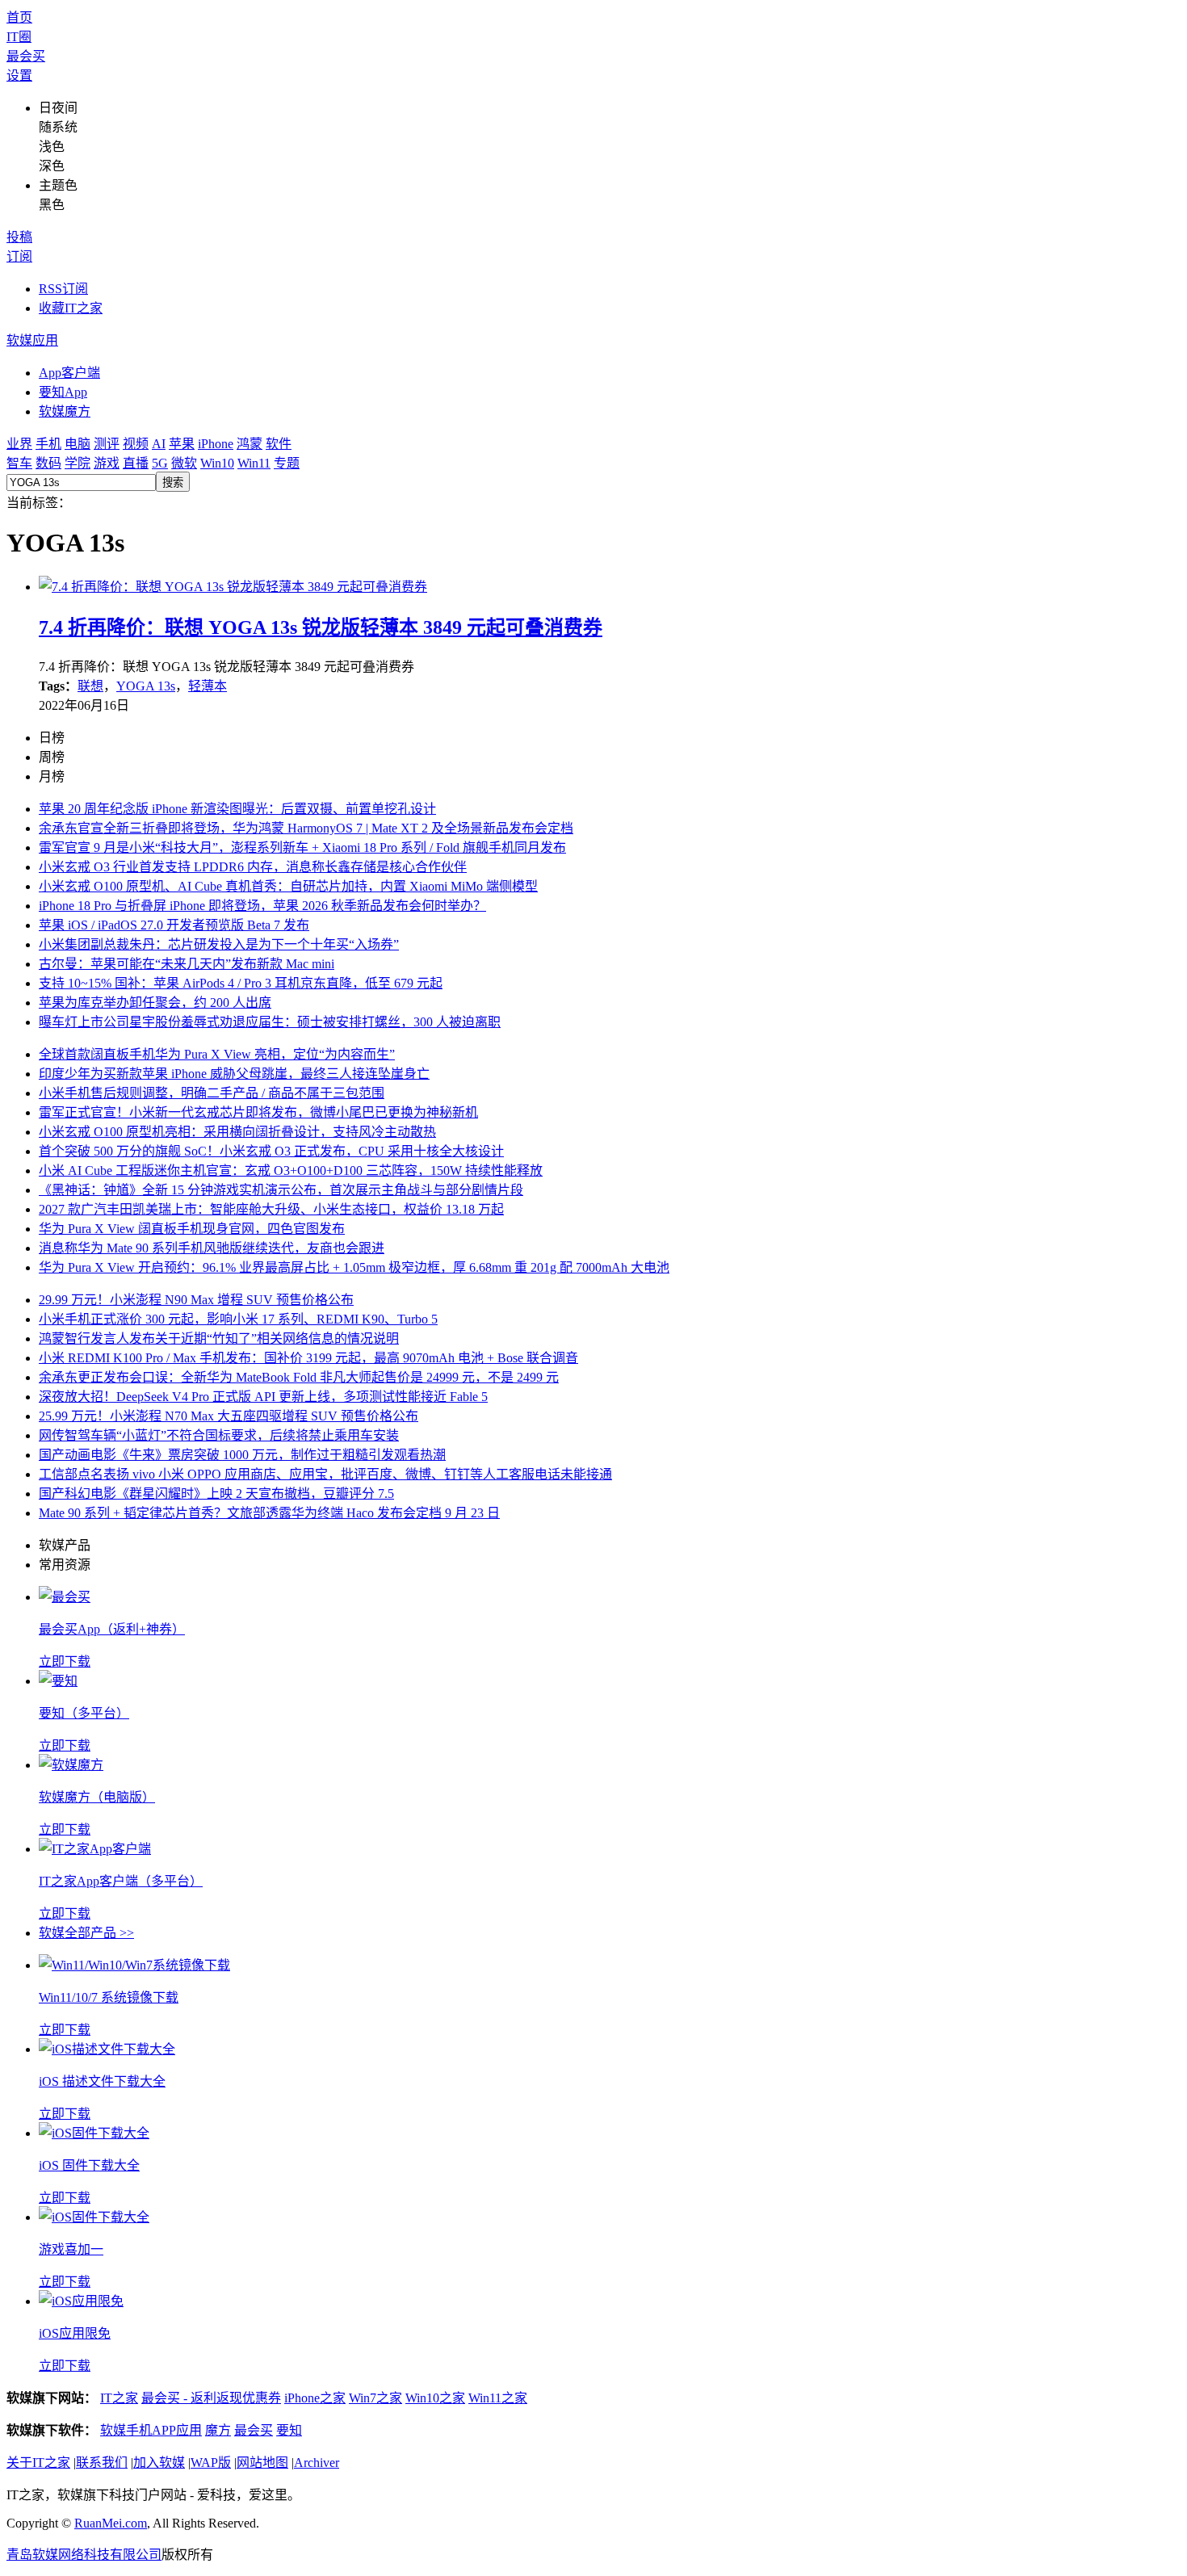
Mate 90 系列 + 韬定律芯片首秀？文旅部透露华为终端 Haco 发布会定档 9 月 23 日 (269, 1513)
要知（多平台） (84, 1713)
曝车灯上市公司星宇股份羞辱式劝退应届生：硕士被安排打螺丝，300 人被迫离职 (270, 1022)
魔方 (218, 2430)
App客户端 (69, 373)
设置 (19, 76)
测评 (107, 444)
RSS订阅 (63, 289)
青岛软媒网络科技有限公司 (84, 2555)
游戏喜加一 (71, 2249)
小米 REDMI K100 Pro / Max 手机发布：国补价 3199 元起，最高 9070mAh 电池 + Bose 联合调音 (308, 1358)
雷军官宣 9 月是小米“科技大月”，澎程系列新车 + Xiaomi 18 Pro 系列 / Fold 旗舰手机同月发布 (302, 847)
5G (160, 463)
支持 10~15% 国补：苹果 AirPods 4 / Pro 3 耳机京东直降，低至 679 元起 (241, 983)
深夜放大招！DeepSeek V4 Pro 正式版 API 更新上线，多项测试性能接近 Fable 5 (263, 1397)
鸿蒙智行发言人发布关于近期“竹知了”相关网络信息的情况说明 (219, 1338)
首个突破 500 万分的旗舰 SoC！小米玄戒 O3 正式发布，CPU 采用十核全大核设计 (271, 1151)
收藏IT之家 (71, 308)
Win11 (254, 463)
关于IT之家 (38, 2463)
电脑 (78, 444)
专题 (287, 463)
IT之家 (119, 2398)
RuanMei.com (111, 2523)
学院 (78, 463)
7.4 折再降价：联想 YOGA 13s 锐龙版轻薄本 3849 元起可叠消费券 (321, 627)
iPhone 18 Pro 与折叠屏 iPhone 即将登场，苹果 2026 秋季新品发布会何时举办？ (262, 906)
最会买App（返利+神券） (112, 1629)
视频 (136, 444)
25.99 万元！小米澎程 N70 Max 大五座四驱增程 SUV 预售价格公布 (229, 1416)
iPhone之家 (315, 2398)
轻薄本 (208, 686)
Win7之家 (375, 2398)
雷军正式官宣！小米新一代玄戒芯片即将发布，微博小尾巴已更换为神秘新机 (258, 1112)
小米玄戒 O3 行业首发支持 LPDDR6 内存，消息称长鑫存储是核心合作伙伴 (253, 867)
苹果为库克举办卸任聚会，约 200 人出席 (155, 1003)
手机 (48, 444)
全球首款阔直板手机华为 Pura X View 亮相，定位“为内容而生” (217, 1054)
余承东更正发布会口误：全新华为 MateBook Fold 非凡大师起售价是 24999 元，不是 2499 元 (299, 1377)
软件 (279, 444)
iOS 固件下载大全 (89, 2165)
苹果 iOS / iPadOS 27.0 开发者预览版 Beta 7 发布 (174, 925)
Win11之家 (498, 2398)
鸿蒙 (250, 444)
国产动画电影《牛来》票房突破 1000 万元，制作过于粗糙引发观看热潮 (242, 1455)
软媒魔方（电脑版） (97, 1797)
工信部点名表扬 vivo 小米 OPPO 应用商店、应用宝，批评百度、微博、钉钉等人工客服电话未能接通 (325, 1474)
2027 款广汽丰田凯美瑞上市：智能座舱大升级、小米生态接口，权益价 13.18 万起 (271, 1209)
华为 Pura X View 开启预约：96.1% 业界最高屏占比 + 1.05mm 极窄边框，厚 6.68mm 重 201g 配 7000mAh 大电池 (354, 1267)
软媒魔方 (65, 411)
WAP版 (211, 2463)
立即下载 (65, 1661)
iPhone (216, 444)
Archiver (317, 2463)
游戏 (107, 463)
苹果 (182, 444)
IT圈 (19, 37)
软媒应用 (32, 340)
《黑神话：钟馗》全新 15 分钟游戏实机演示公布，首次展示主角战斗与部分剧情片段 (281, 1190)
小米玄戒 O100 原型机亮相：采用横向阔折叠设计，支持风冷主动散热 (237, 1132)
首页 (19, 17)
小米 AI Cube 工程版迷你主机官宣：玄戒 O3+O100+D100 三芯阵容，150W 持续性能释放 (291, 1171)
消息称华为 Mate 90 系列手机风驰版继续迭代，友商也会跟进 (212, 1248)
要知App (63, 392)
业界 (19, 444)
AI (159, 444)
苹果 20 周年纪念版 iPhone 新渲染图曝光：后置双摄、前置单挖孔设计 (237, 809)
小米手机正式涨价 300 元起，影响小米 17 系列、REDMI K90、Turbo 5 (238, 1319)
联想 (90, 686)
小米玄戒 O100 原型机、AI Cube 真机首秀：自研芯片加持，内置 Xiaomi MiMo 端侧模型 (288, 886)
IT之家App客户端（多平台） (121, 1881)
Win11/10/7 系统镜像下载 (109, 1997)
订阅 (19, 256)
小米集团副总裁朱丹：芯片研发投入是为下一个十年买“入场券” (219, 944)
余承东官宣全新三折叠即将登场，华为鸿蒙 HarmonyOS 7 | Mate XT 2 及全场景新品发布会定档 (306, 828)
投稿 (19, 237)
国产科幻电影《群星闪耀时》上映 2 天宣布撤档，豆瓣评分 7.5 (216, 1494)
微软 (184, 463)
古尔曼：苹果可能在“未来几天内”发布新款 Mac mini (187, 964)
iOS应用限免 (75, 2333)
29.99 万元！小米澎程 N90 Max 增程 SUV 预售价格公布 (196, 1300)
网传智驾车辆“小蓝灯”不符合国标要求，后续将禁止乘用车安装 (219, 1435)
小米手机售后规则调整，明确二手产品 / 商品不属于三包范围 (212, 1093)
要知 (289, 2430)
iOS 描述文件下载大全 (102, 2081)
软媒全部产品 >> (86, 1933)
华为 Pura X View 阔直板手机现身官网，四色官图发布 (192, 1229)
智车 (19, 463)
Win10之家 (435, 2398)
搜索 (173, 482)
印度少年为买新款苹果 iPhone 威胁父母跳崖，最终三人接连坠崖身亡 (234, 1074)
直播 (136, 463)
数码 (48, 463)
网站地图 (262, 2463)
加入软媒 (159, 2463)
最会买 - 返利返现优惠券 (211, 2398)
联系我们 (102, 2463)
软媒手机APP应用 (151, 2430)
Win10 (217, 463)
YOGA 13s (146, 686)
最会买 (26, 56)
